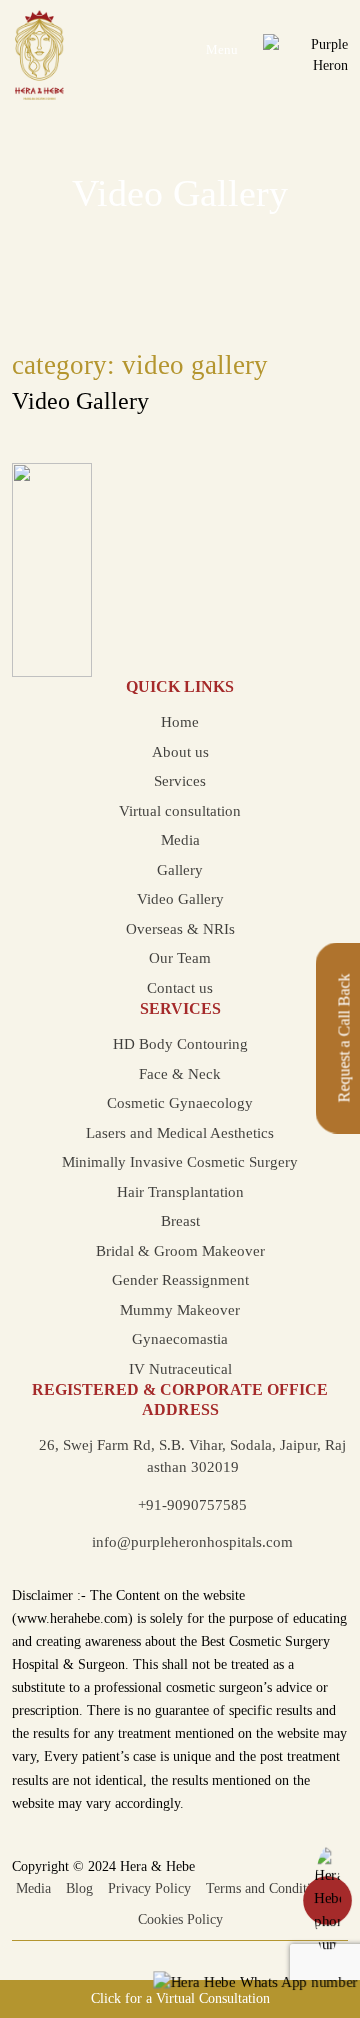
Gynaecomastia (180, 1339)
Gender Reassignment (180, 1280)
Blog (79, 1888)
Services (180, 781)
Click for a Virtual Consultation (180, 1998)
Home (180, 722)
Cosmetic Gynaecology (180, 1103)
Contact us (180, 988)
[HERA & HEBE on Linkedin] (205, 1951)
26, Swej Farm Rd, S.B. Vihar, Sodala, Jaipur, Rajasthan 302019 (192, 1456)
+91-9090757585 (192, 1505)
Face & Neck (180, 1074)
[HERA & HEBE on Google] (230, 1951)
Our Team (180, 958)
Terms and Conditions (268, 1888)
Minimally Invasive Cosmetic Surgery (180, 1162)
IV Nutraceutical (180, 1369)
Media (180, 840)
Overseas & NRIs (180, 929)
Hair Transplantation (180, 1192)
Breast (180, 1221)
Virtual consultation (180, 811)
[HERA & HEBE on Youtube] (180, 1951)
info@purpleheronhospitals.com (192, 1542)
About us (180, 752)
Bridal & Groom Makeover (180, 1251)
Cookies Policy (180, 1919)
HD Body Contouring (180, 1044)
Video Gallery (80, 401)
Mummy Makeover (180, 1310)
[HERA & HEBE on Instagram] (155, 1951)
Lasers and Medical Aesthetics (180, 1133)
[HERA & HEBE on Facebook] (130, 1951)
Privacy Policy (149, 1888)
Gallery (180, 870)
